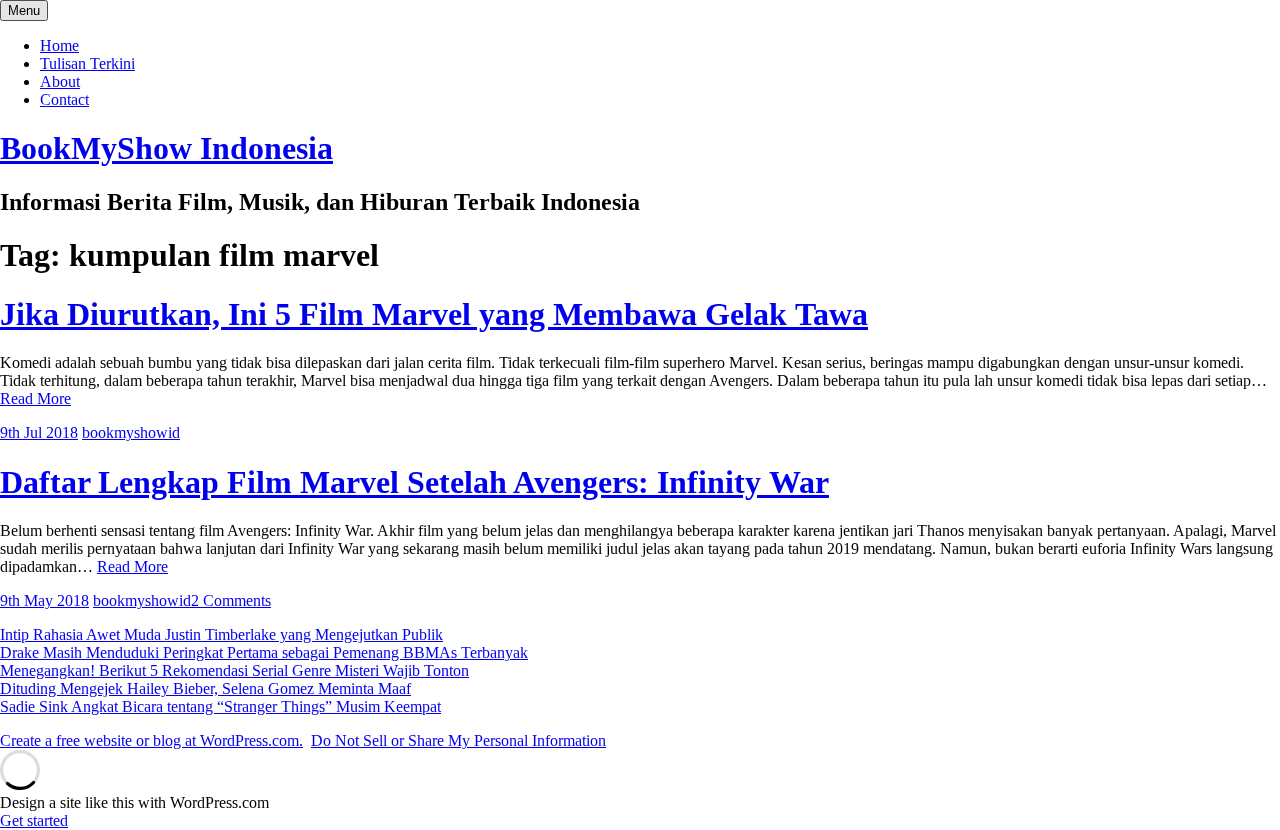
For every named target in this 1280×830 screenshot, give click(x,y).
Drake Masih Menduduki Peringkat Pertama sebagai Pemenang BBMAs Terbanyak (264, 652)
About (60, 81)
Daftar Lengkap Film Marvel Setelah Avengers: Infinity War (414, 482)
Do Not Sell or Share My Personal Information (458, 740)
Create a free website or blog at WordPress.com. (151, 740)
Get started (34, 820)
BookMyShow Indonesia (166, 148)
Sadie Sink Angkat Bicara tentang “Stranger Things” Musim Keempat (220, 706)
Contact (64, 99)
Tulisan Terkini (87, 63)
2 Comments (231, 600)
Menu (24, 10)
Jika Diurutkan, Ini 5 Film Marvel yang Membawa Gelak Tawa (434, 314)
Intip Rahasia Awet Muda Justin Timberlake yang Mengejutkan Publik (221, 634)
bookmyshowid (131, 432)
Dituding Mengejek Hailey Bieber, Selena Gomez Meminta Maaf (205, 688)
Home (59, 45)
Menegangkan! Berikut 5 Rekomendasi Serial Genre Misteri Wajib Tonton (234, 670)
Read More (35, 398)
